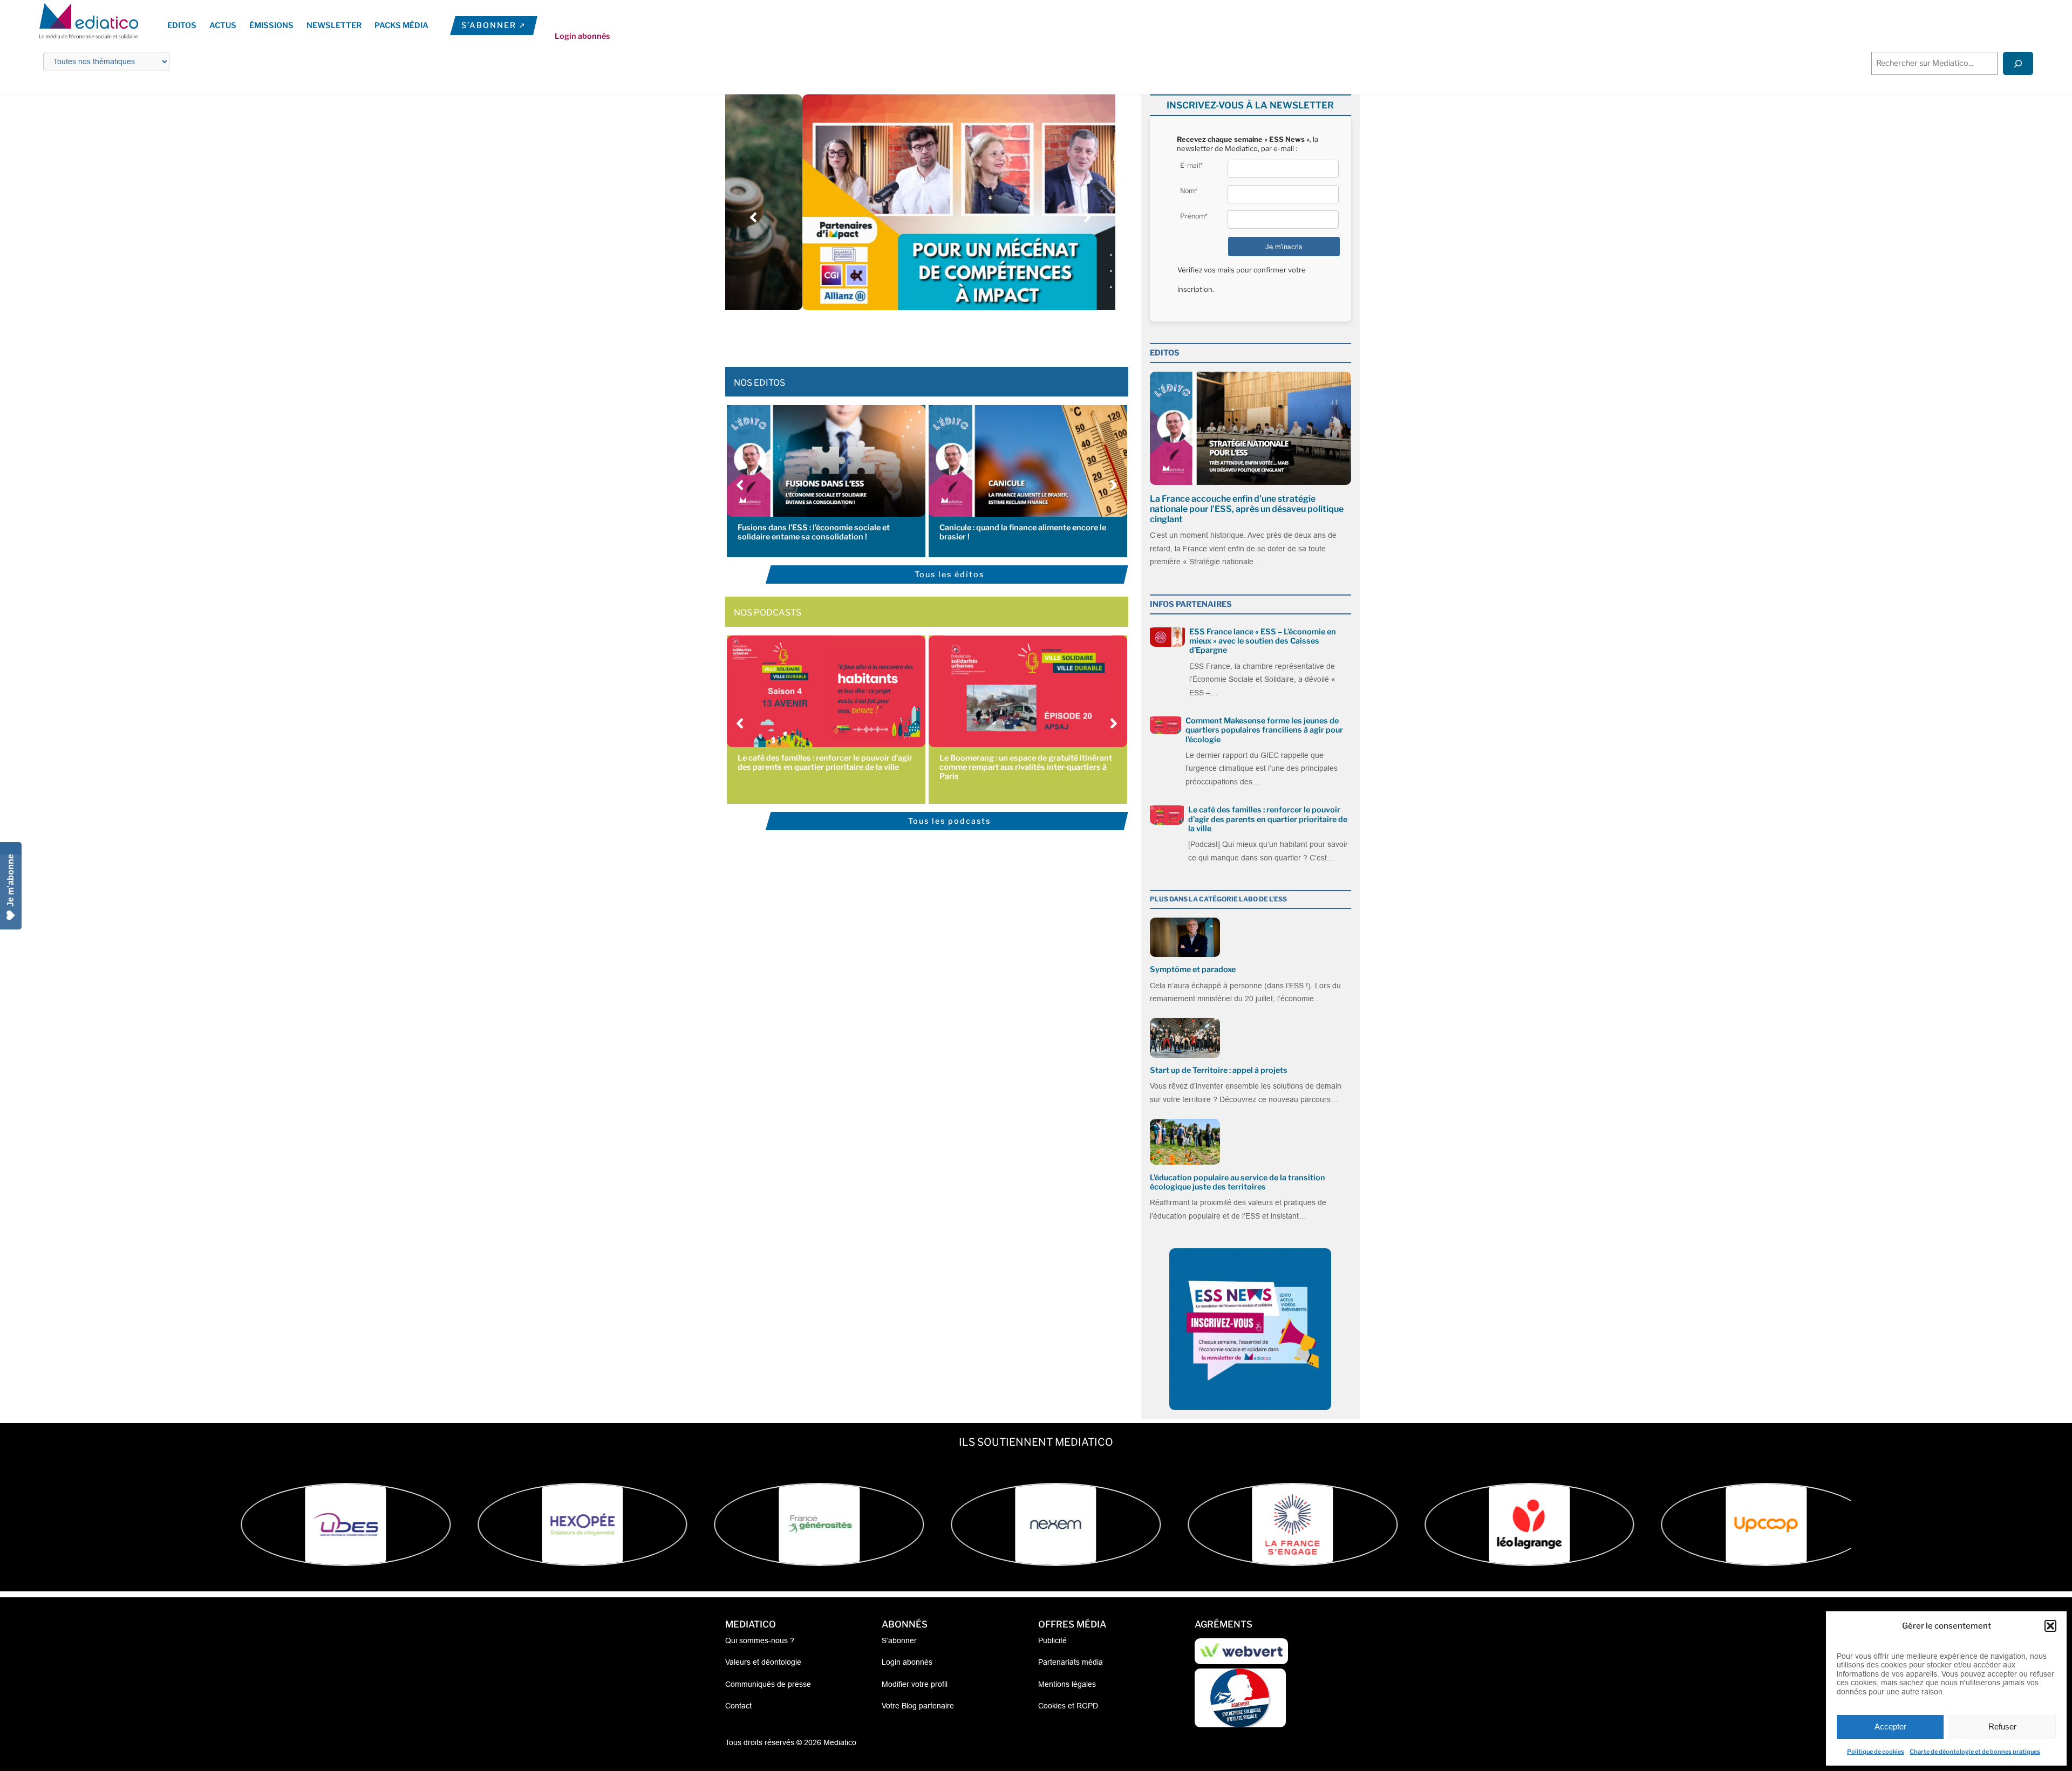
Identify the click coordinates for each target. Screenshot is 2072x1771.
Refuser (2002, 1726)
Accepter (1890, 1726)
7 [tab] (947, 334)
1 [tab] (882, 334)
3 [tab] (904, 334)
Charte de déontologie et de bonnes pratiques (1975, 1752)
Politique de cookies (1876, 1752)
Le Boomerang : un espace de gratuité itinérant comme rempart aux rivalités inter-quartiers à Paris (1026, 767)
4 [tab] (915, 334)
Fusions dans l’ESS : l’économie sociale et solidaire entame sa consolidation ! (814, 532)
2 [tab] (893, 334)
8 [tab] (958, 334)
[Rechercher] (2018, 63)
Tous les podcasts (949, 821)
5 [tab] (925, 334)
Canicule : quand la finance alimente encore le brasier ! (1023, 532)
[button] (2050, 1626)
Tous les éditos (949, 575)
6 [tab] (936, 334)
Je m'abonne (11, 880)
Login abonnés (582, 36)
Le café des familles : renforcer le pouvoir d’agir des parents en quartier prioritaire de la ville (825, 763)
